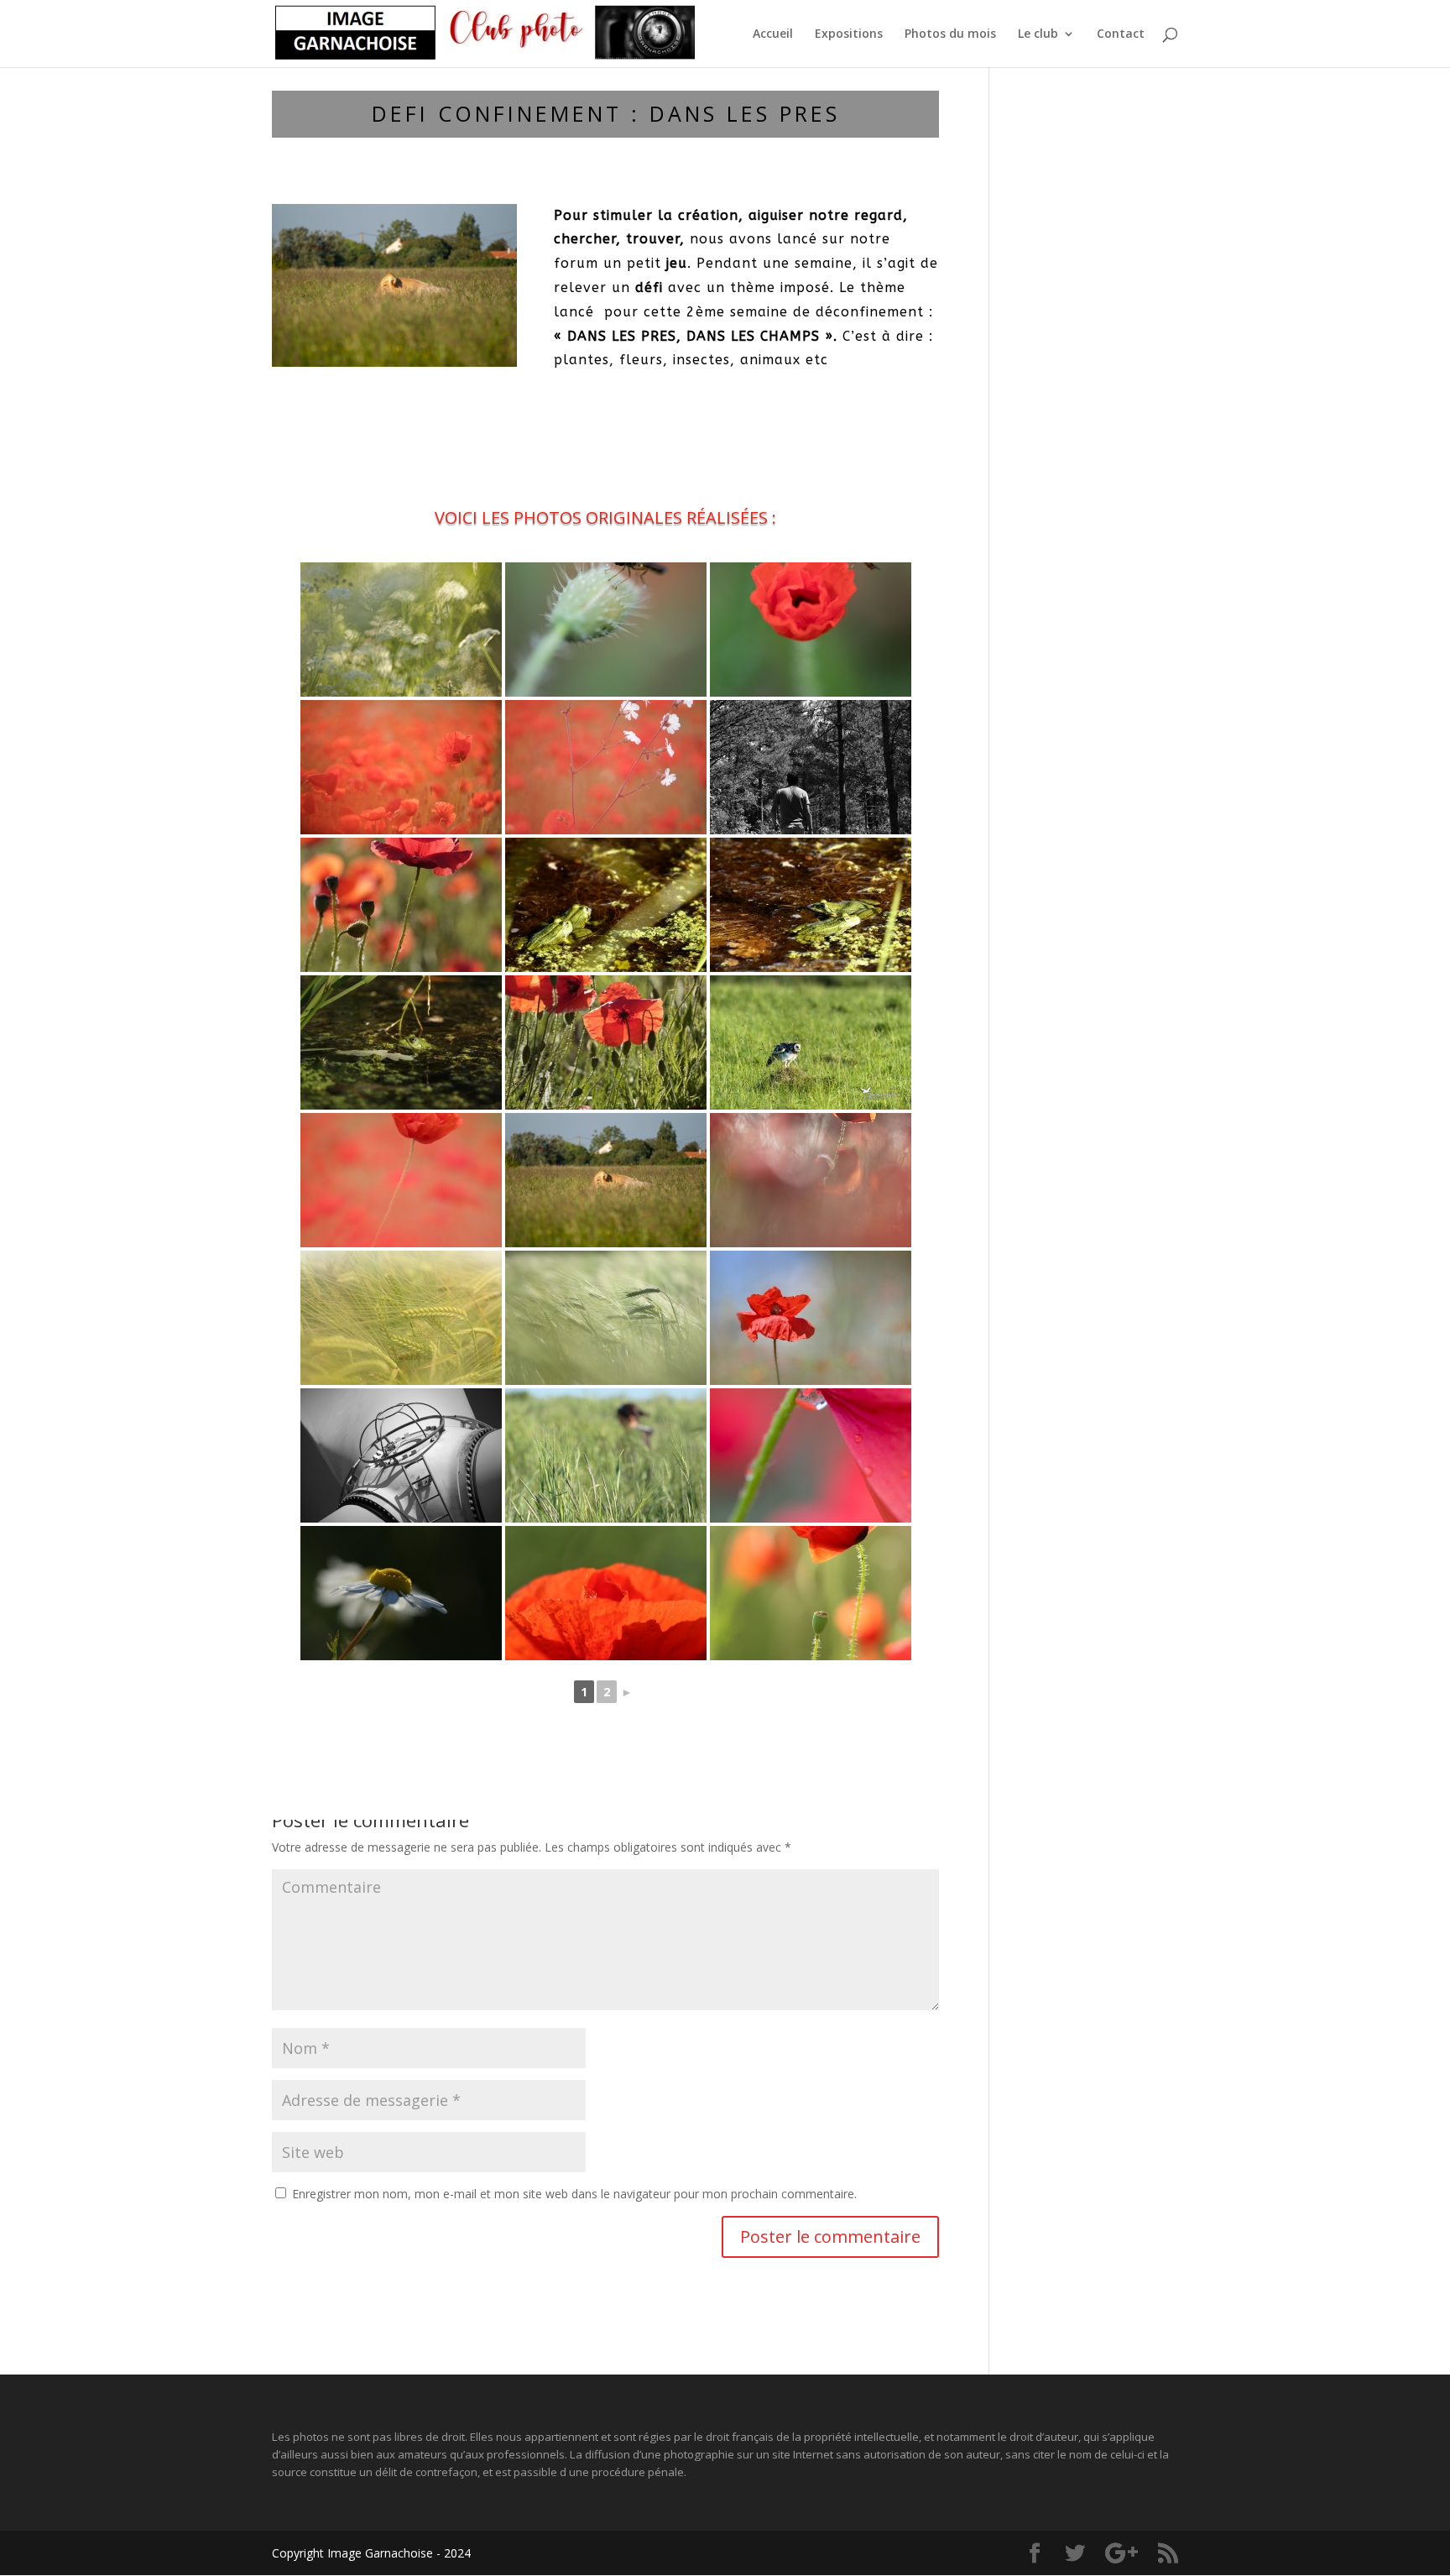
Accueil (773, 34)
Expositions (849, 34)
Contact (1121, 34)
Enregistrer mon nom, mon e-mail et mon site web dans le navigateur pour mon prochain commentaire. (574, 2194)
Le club (1038, 34)
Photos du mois (950, 34)
